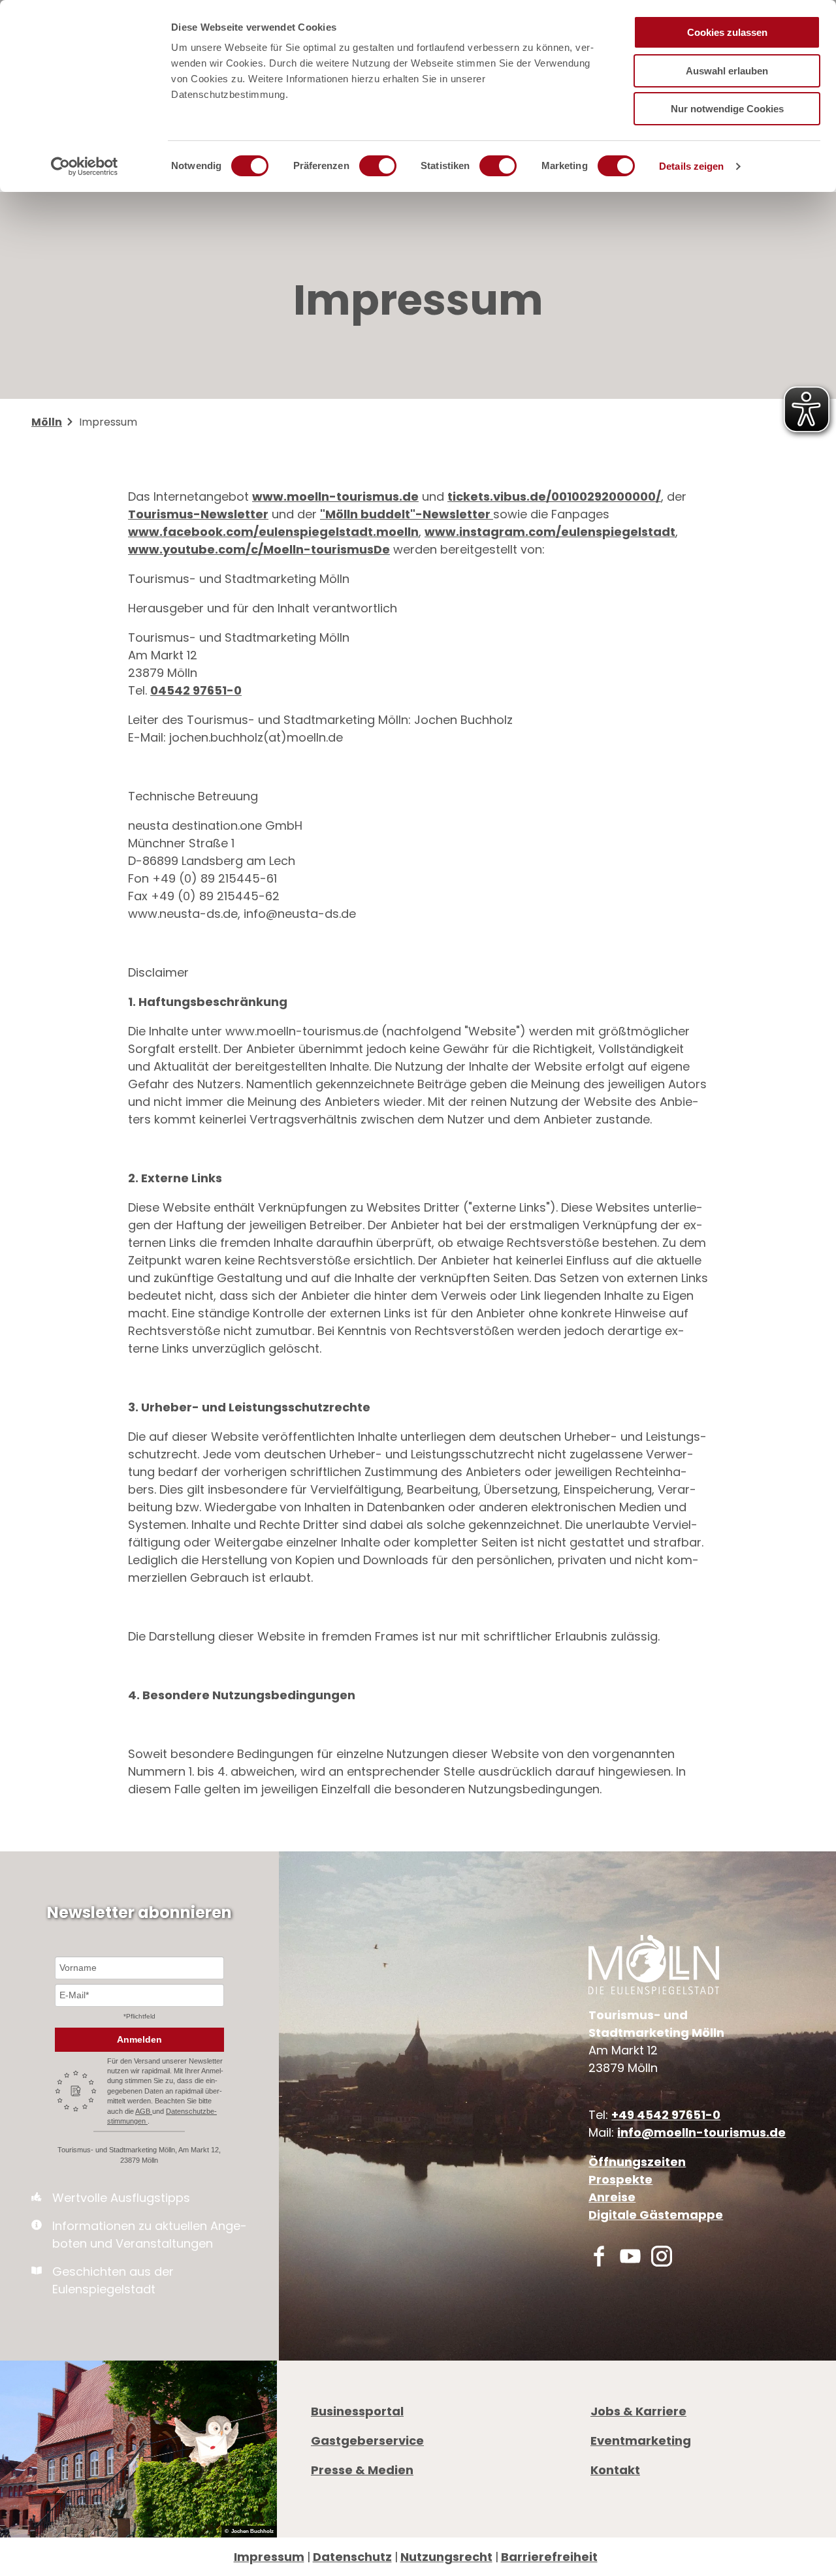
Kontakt (615, 2470)
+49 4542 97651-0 (666, 2115)
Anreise (612, 2197)
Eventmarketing (641, 2441)
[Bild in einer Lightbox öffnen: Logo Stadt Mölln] (654, 1965)
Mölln (47, 422)
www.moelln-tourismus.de (335, 496)
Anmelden (139, 2039)
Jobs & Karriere (638, 2411)
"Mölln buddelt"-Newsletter (407, 514)
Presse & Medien (362, 2470)
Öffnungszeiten (637, 2162)
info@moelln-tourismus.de (701, 2132)
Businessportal (357, 2411)
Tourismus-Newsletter (198, 514)
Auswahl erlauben (727, 71)
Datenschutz (352, 2557)
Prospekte (620, 2179)
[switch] (378, 166)
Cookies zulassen (727, 32)
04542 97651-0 (196, 690)
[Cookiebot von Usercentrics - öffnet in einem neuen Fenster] (85, 166)
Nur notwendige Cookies (727, 109)
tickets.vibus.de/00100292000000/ (554, 496)
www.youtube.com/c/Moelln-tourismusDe (259, 549)
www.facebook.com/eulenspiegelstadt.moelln (273, 532)
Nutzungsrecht (446, 2557)
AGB (144, 2111)
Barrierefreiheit (549, 2557)
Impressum (269, 2557)
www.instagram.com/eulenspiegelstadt (550, 532)
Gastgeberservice (367, 2441)
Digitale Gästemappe (656, 2215)
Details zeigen (691, 166)
